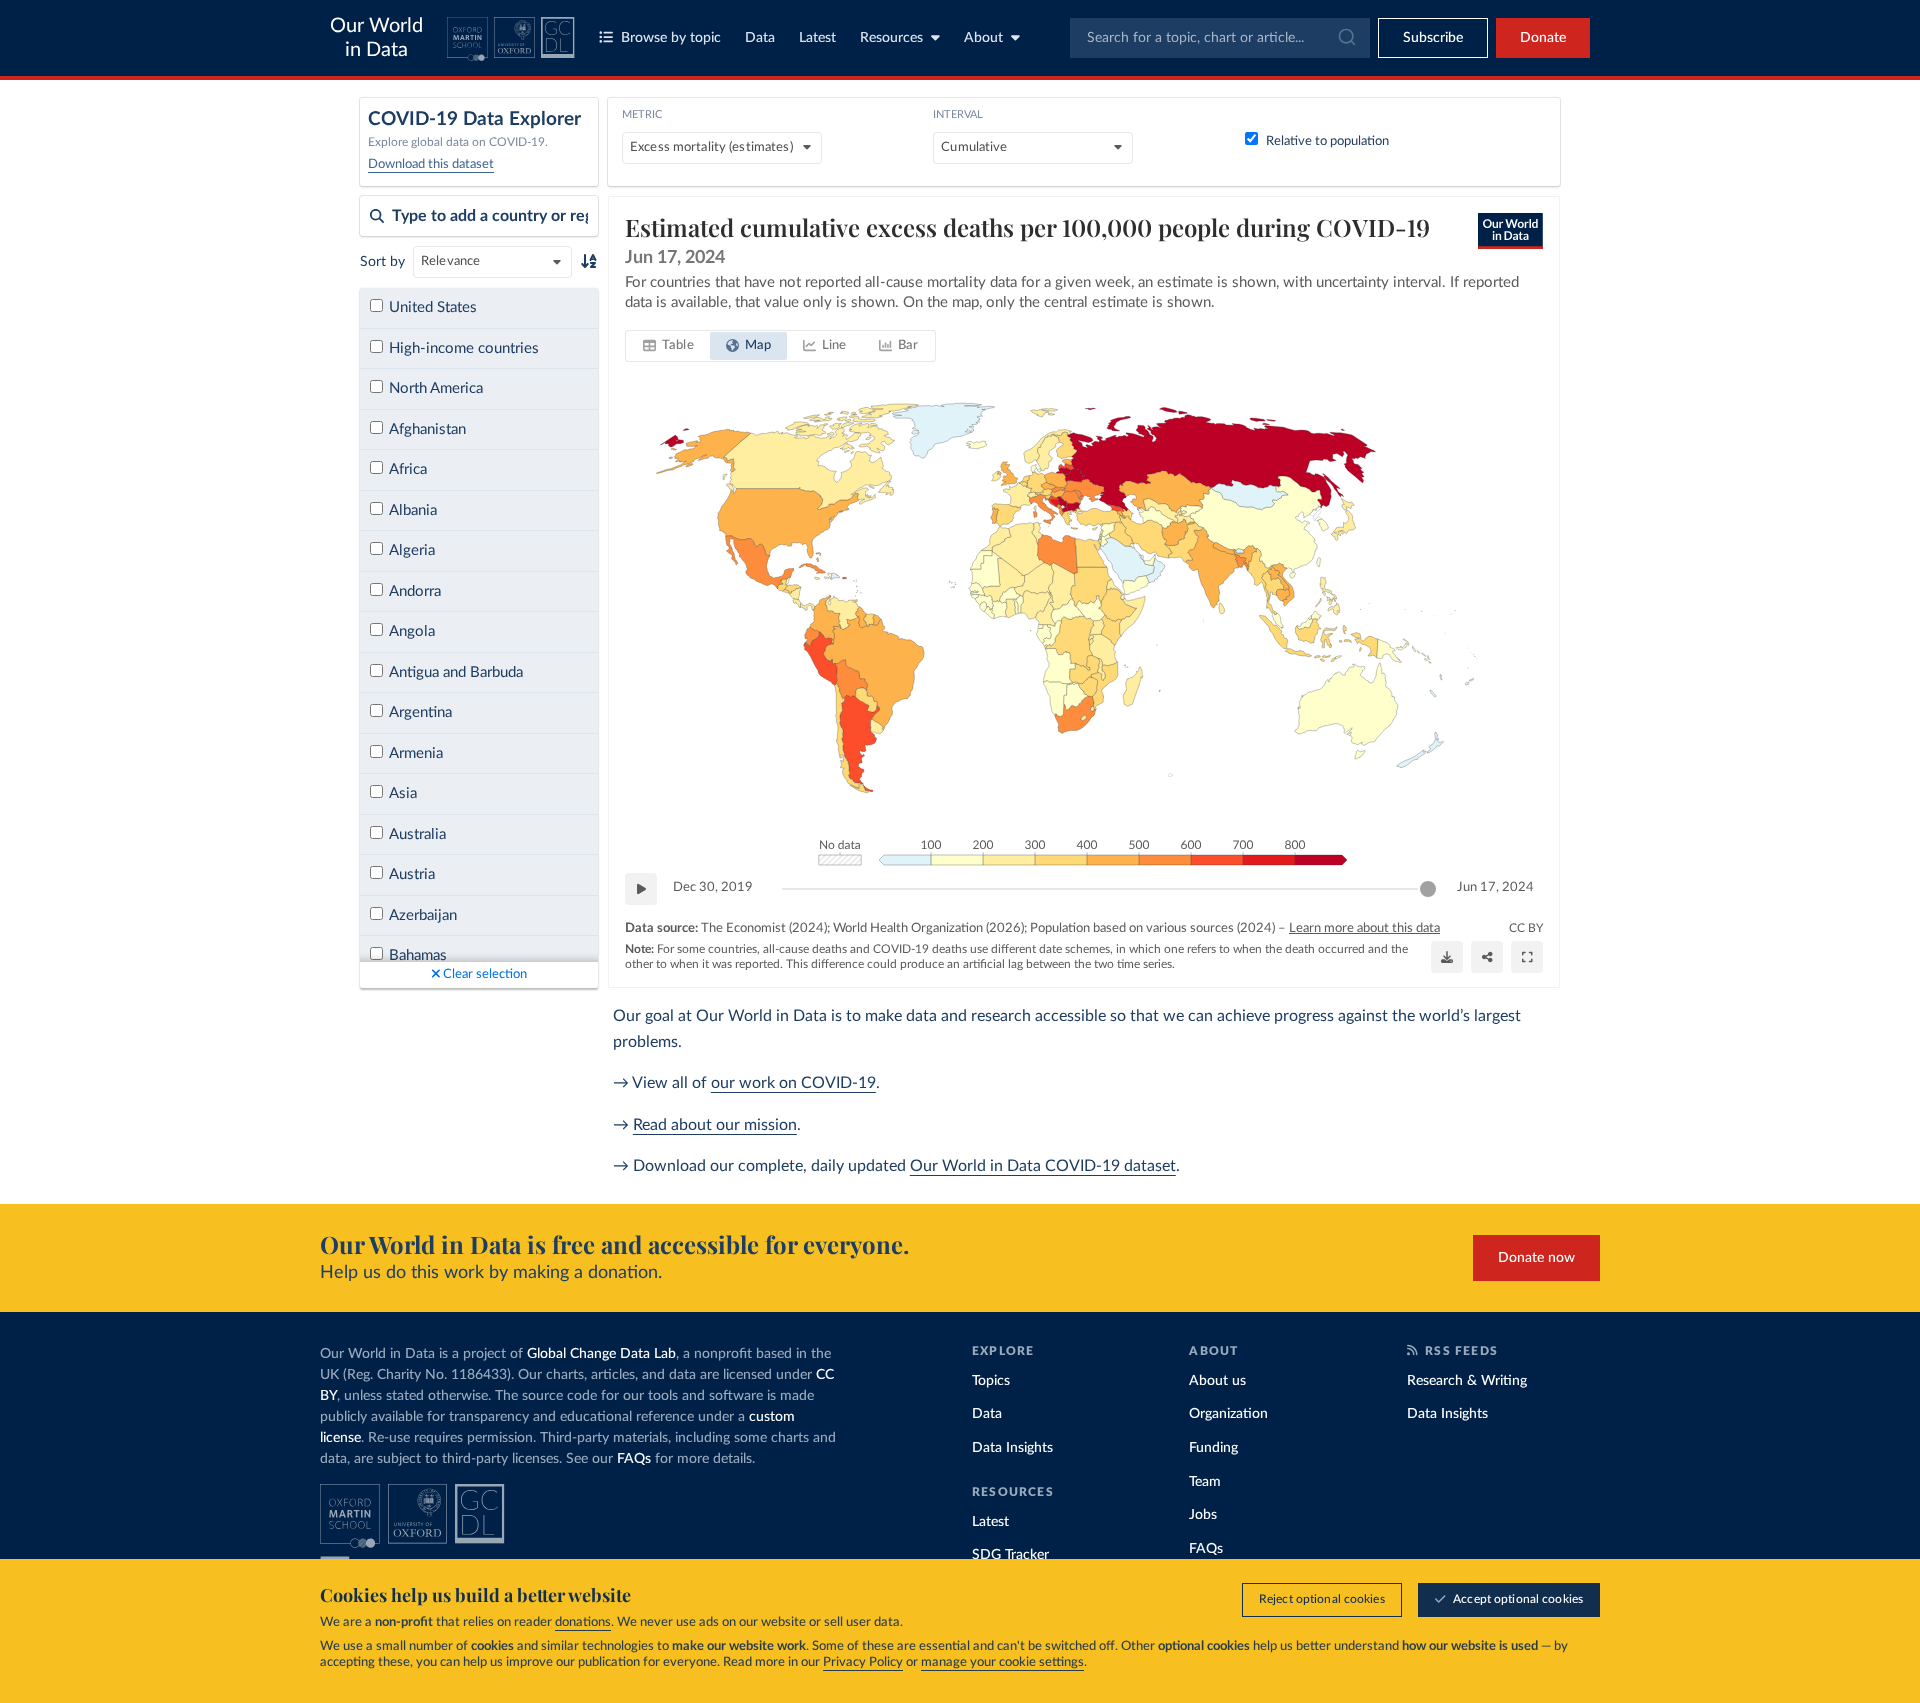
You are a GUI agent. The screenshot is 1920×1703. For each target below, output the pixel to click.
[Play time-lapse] (641, 889)
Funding (1213, 1448)
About (983, 38)
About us (1217, 1381)
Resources (891, 38)
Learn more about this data (1364, 928)
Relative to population (1327, 141)
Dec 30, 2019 (713, 887)
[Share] (1487, 957)
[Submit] (1345, 38)
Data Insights (1012, 1448)
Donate (1543, 38)
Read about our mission (715, 1125)
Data (760, 38)
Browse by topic (671, 38)
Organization (1228, 1414)
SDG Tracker (1010, 1555)
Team (1205, 1482)
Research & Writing (1467, 1381)
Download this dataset (431, 164)
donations (583, 1622)
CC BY (1526, 928)
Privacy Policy (863, 1662)
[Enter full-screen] (1527, 957)
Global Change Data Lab (601, 1354)
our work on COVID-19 (793, 1083)
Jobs (1203, 1515)
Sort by (382, 262)
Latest (817, 38)
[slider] (1428, 889)
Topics (991, 1381)
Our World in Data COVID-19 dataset (1043, 1166)
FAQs (634, 1459)
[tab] (668, 346)
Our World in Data (376, 38)
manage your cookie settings (1002, 1662)
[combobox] (1220, 38)
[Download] (1447, 957)
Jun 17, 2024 (1495, 887)
